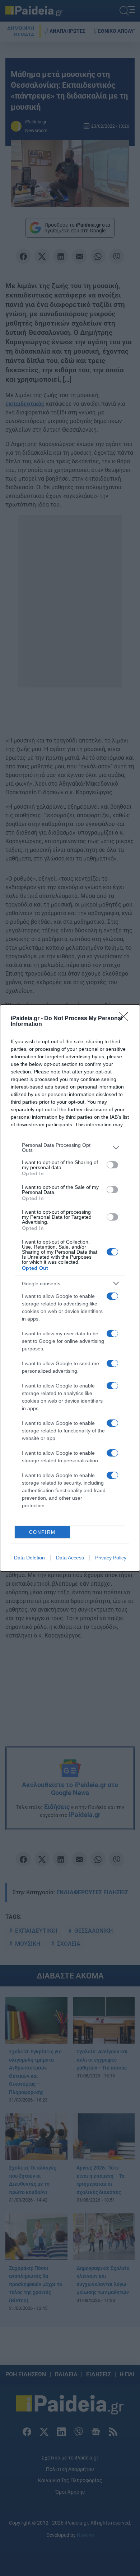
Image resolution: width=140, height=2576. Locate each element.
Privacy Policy (111, 1558)
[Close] (126, 1019)
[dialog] (70, 1288)
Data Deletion (29, 1558)
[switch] (112, 1165)
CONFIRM (42, 1532)
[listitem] (70, 1148)
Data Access (70, 1558)
